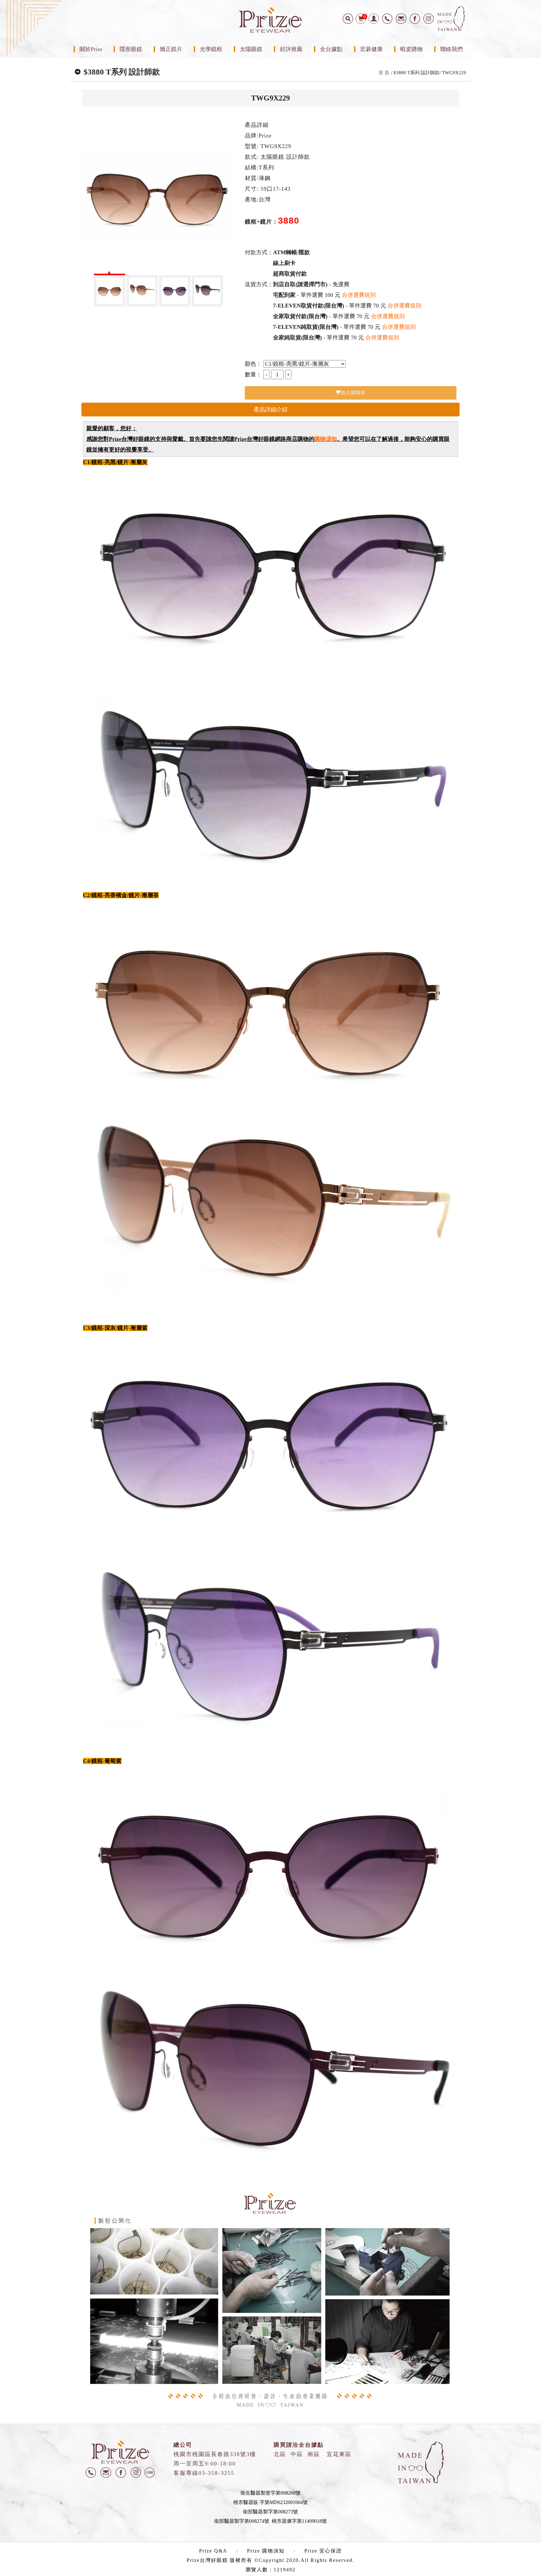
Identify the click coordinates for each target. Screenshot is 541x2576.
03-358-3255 (216, 2473)
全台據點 (331, 49)
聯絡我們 (451, 49)
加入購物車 (353, 392)
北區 (280, 2454)
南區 (314, 2454)
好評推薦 (291, 49)
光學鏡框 (211, 49)
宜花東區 (339, 2454)
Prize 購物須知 (266, 2551)
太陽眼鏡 (251, 49)
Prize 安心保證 (323, 2551)
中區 (297, 2454)
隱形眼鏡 (131, 49)
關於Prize (91, 49)
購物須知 (326, 439)
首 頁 (384, 73)
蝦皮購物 (411, 49)
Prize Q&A (213, 2551)
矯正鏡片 (171, 49)
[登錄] (374, 19)
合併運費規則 (359, 295)
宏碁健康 (371, 49)
